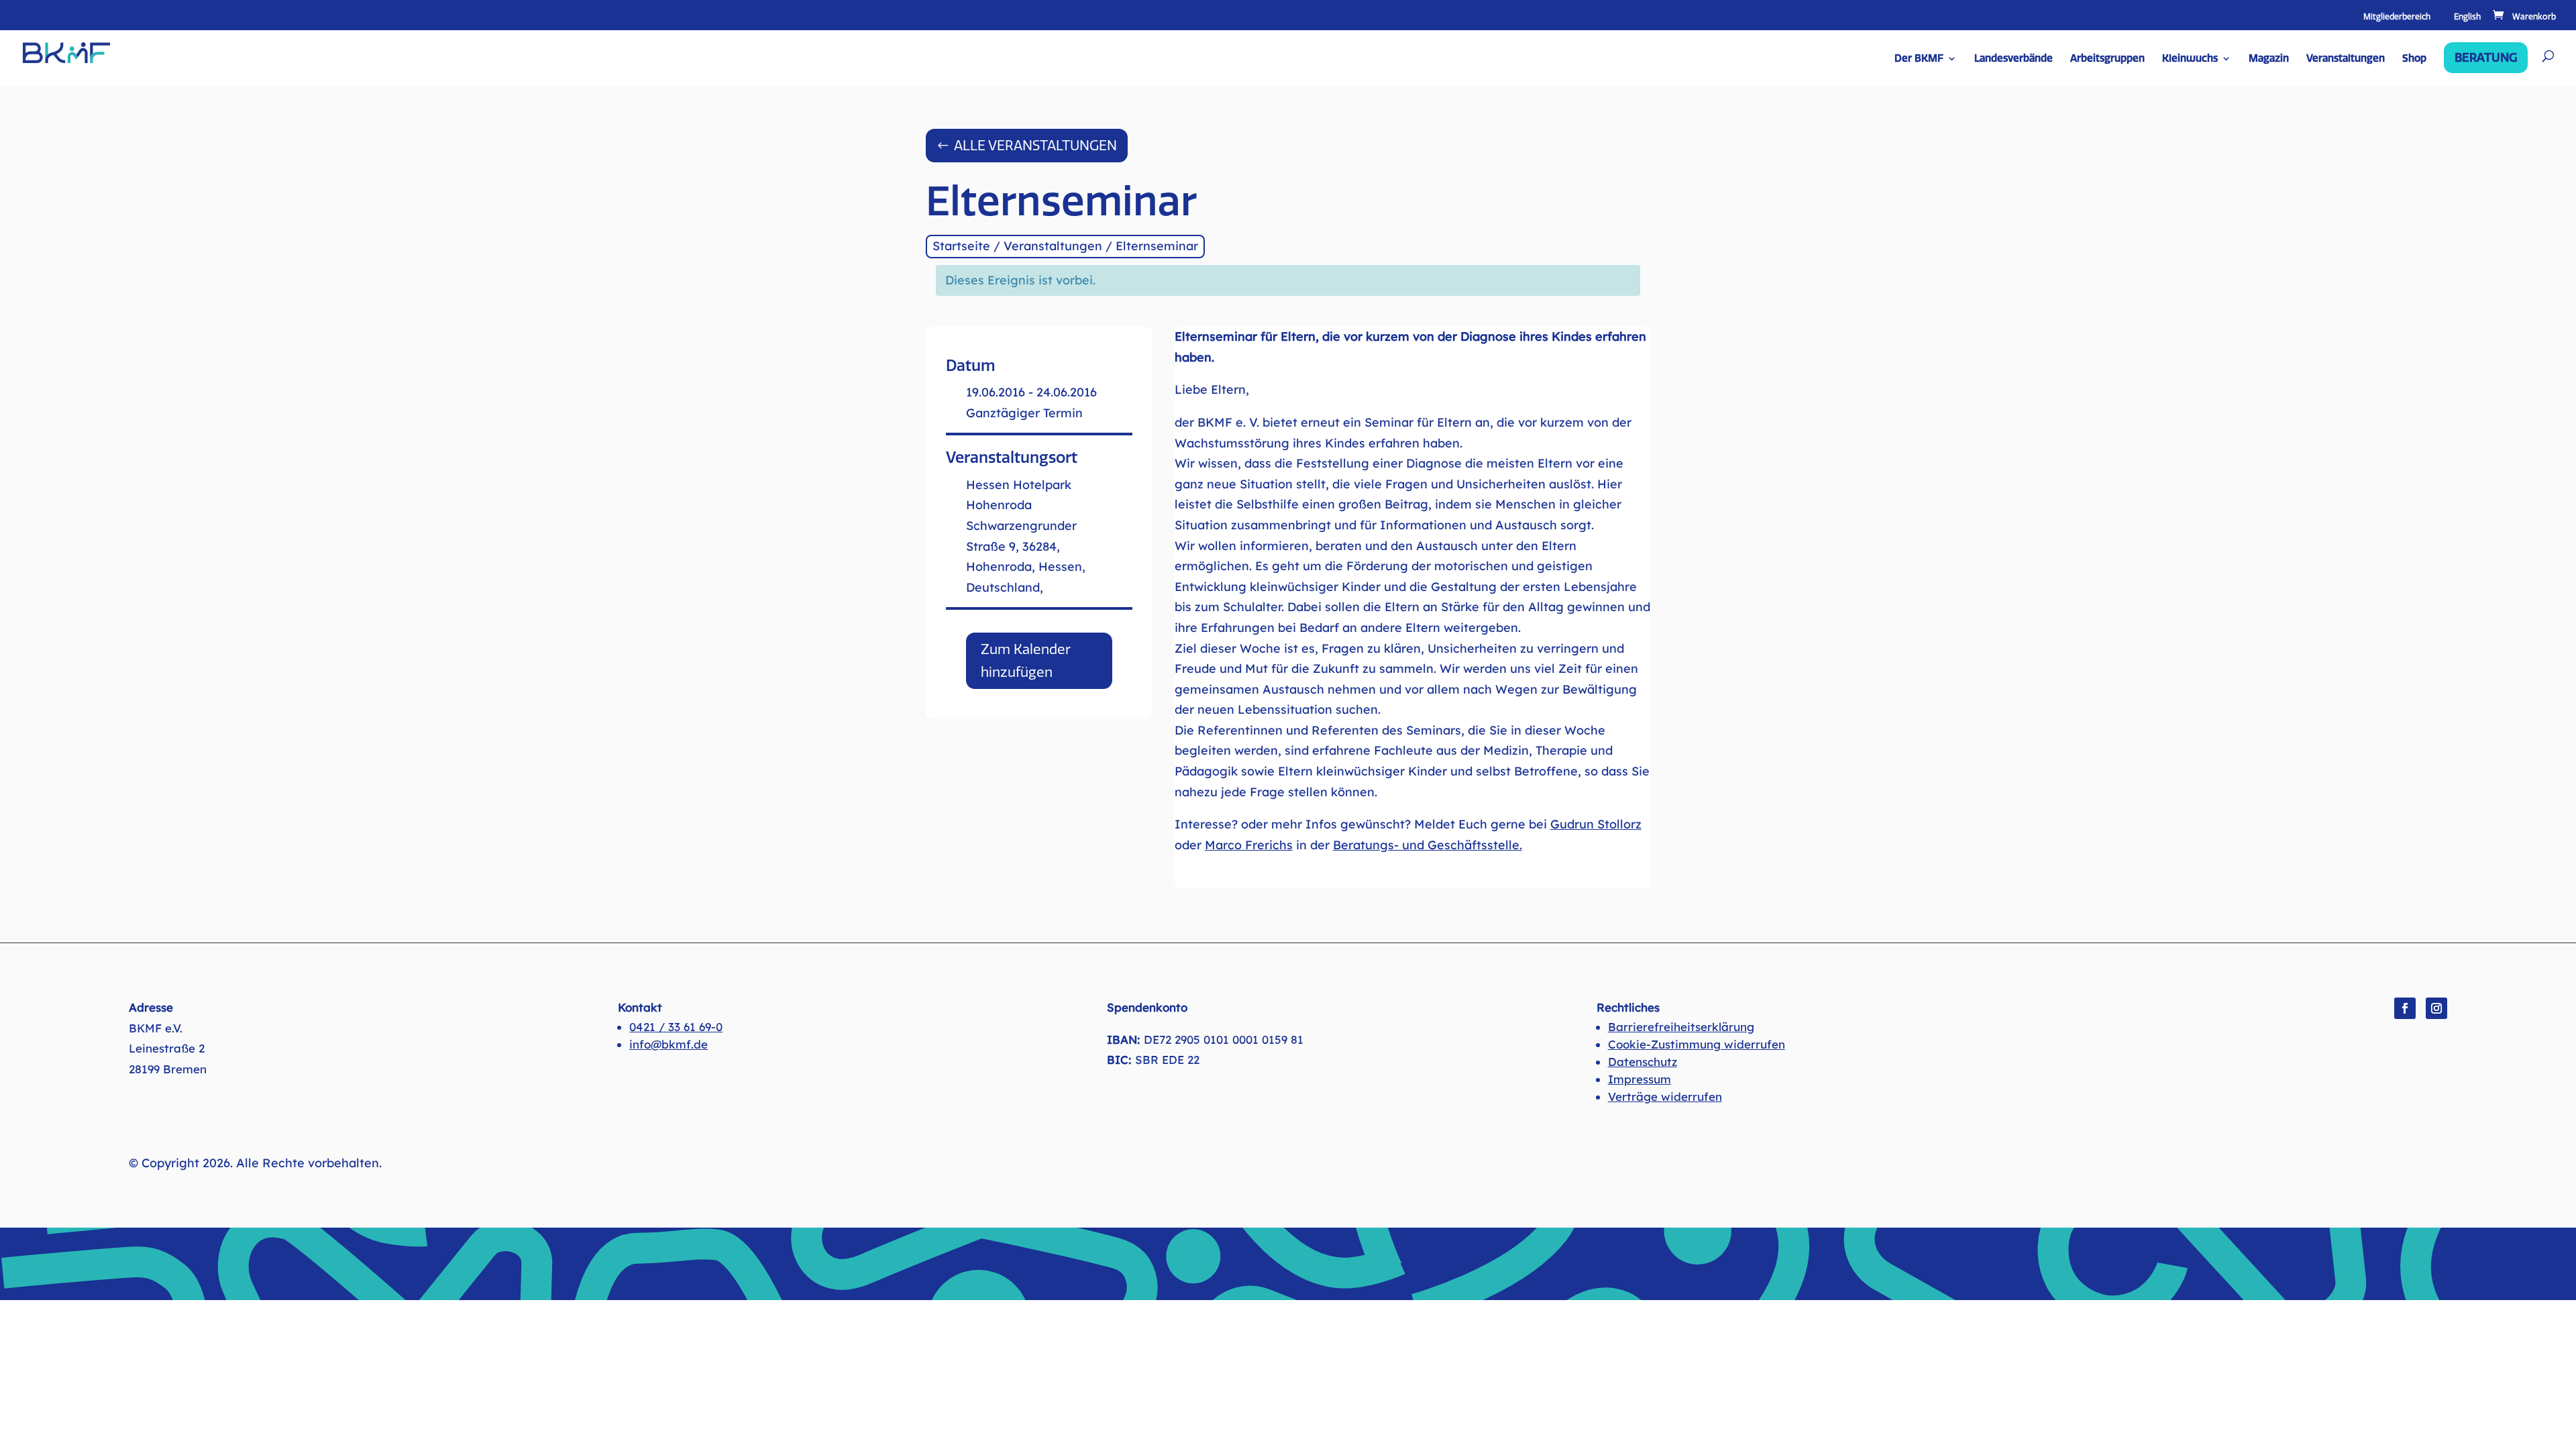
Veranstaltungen (2346, 59)
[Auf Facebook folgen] (2405, 1008)
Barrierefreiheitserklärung (1681, 1027)
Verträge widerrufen (1665, 1096)
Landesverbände (2014, 59)
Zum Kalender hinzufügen (1026, 661)
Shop (2414, 59)
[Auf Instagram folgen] (2436, 1008)
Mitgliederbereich (2397, 17)
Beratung (2486, 58)
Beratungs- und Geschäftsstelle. (1428, 845)
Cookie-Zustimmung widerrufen (1697, 1044)
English (2467, 17)
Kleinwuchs (2190, 59)
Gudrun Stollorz (1596, 824)
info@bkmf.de (668, 1044)
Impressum (1640, 1079)
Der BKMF (1919, 59)
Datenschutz (1643, 1062)
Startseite (961, 246)
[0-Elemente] (2523, 17)
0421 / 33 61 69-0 (676, 1027)
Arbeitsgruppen (2107, 59)
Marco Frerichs (1249, 845)
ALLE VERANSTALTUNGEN (1035, 146)
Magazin (2269, 59)
